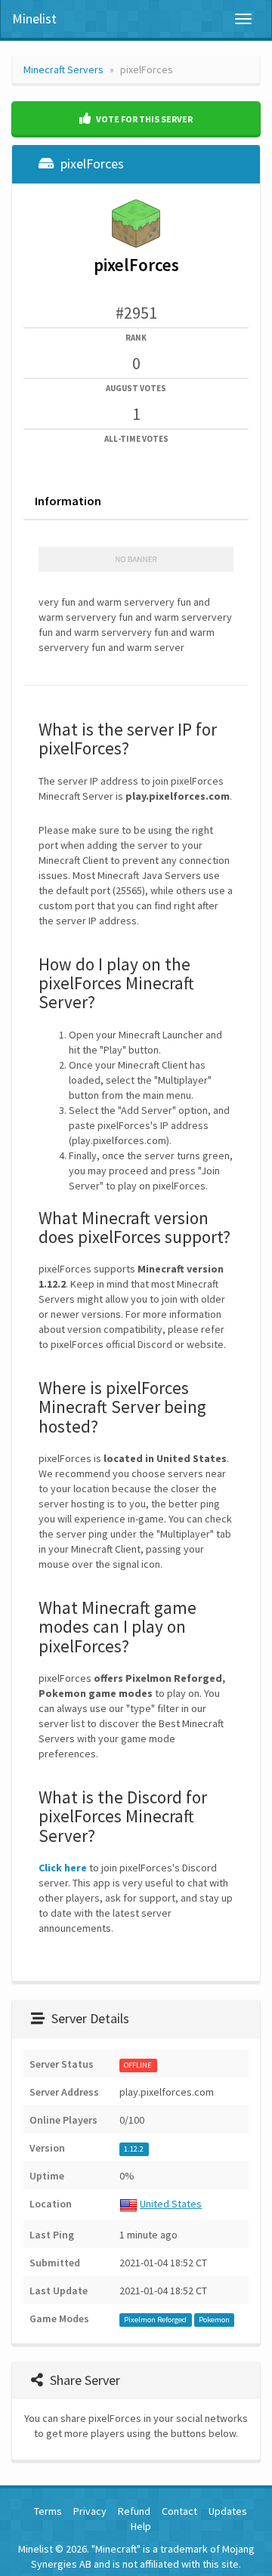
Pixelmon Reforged (155, 2320)
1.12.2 (134, 2149)
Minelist (34, 19)
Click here (63, 1868)
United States (171, 2204)
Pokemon (214, 2320)
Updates (228, 2511)
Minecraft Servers (63, 69)
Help (141, 2526)
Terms (48, 2511)
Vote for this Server (144, 119)
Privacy (90, 2511)
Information (68, 501)
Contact (179, 2511)
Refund (134, 2511)
